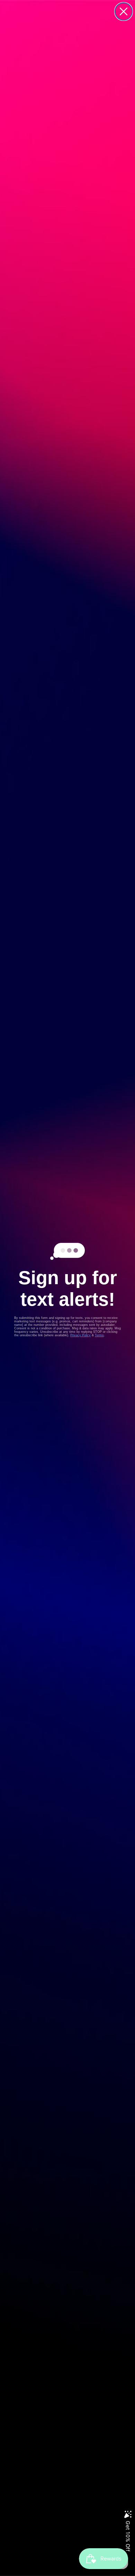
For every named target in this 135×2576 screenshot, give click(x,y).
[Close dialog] (124, 11)
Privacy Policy (80, 1335)
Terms (99, 1335)
